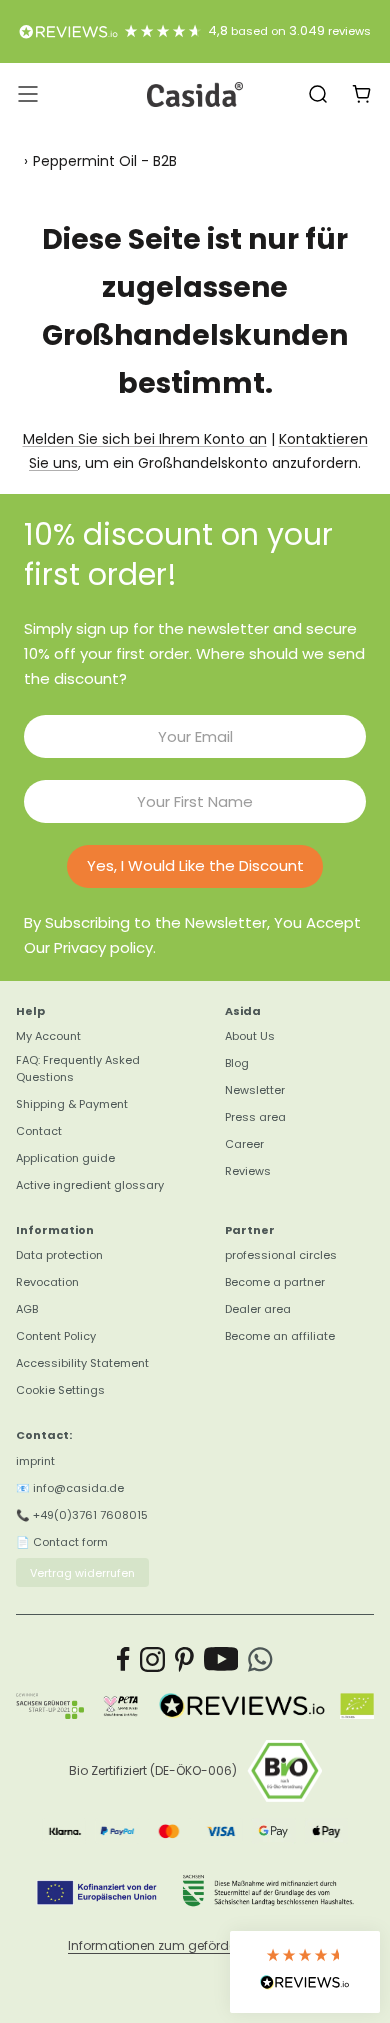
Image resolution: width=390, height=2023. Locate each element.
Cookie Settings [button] (60, 1390)
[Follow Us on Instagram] (152, 1659)
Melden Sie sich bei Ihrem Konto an (145, 439)
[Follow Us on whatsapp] (260, 1659)
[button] (305, 1972)
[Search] (318, 94)
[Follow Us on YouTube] (221, 1659)
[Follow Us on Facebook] (123, 1659)
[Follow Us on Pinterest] (184, 1659)
